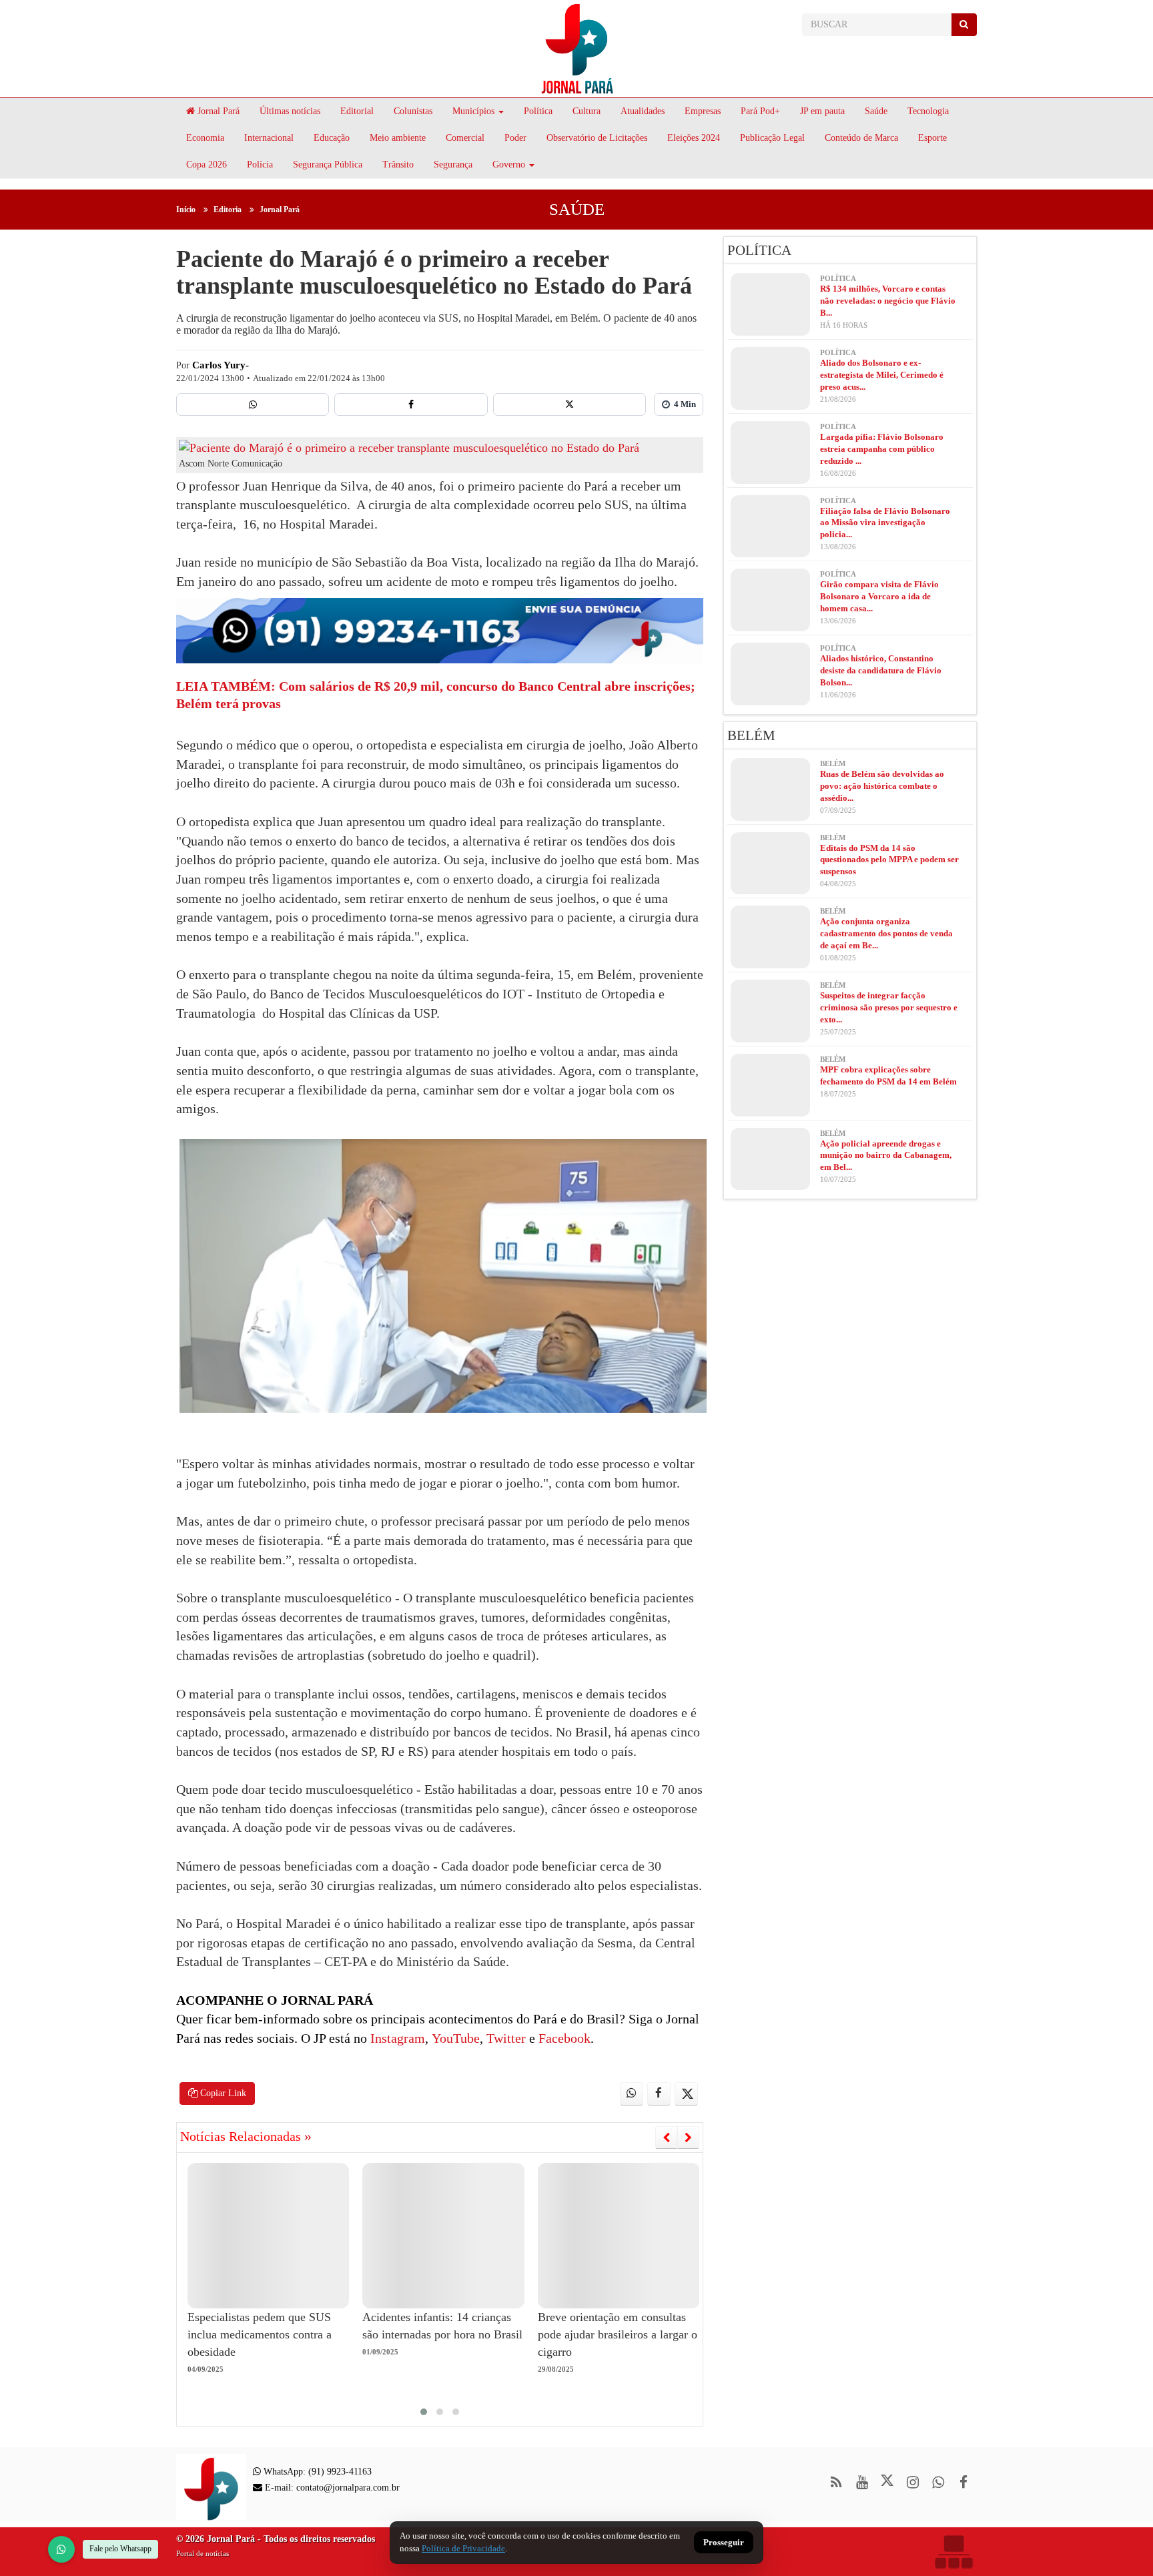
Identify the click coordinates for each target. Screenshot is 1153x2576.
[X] (569, 404)
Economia (205, 138)
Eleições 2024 (694, 138)
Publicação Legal (772, 138)
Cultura (587, 111)
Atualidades (643, 111)
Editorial (357, 111)
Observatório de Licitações (597, 138)
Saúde (876, 111)
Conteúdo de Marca (861, 138)
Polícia (260, 165)
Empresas (703, 111)
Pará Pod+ (760, 111)
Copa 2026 (207, 165)
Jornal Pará (217, 111)
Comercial (465, 138)
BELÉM (751, 735)
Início (186, 210)
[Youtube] (862, 2482)
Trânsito (398, 165)
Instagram (396, 2038)
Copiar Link (222, 2093)
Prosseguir (724, 2543)
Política (538, 111)
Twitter (504, 2038)
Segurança (453, 165)
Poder (515, 138)
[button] (424, 2412)
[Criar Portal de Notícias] (953, 2552)
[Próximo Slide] (688, 2138)
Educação (332, 138)
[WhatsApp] (61, 2549)
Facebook (563, 2038)
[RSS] (836, 2482)
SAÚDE (577, 209)
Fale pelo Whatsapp (120, 2549)
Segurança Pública (328, 165)
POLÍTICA (759, 250)
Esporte (932, 138)
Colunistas (413, 111)
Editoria (228, 210)
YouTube (454, 2038)
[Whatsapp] (253, 404)
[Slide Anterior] (666, 2138)
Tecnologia (928, 111)
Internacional (269, 138)
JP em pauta (822, 111)
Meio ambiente (398, 138)
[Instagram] (912, 2482)
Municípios (473, 111)
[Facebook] (411, 404)
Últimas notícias (290, 111)
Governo (509, 165)
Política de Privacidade (463, 2548)
